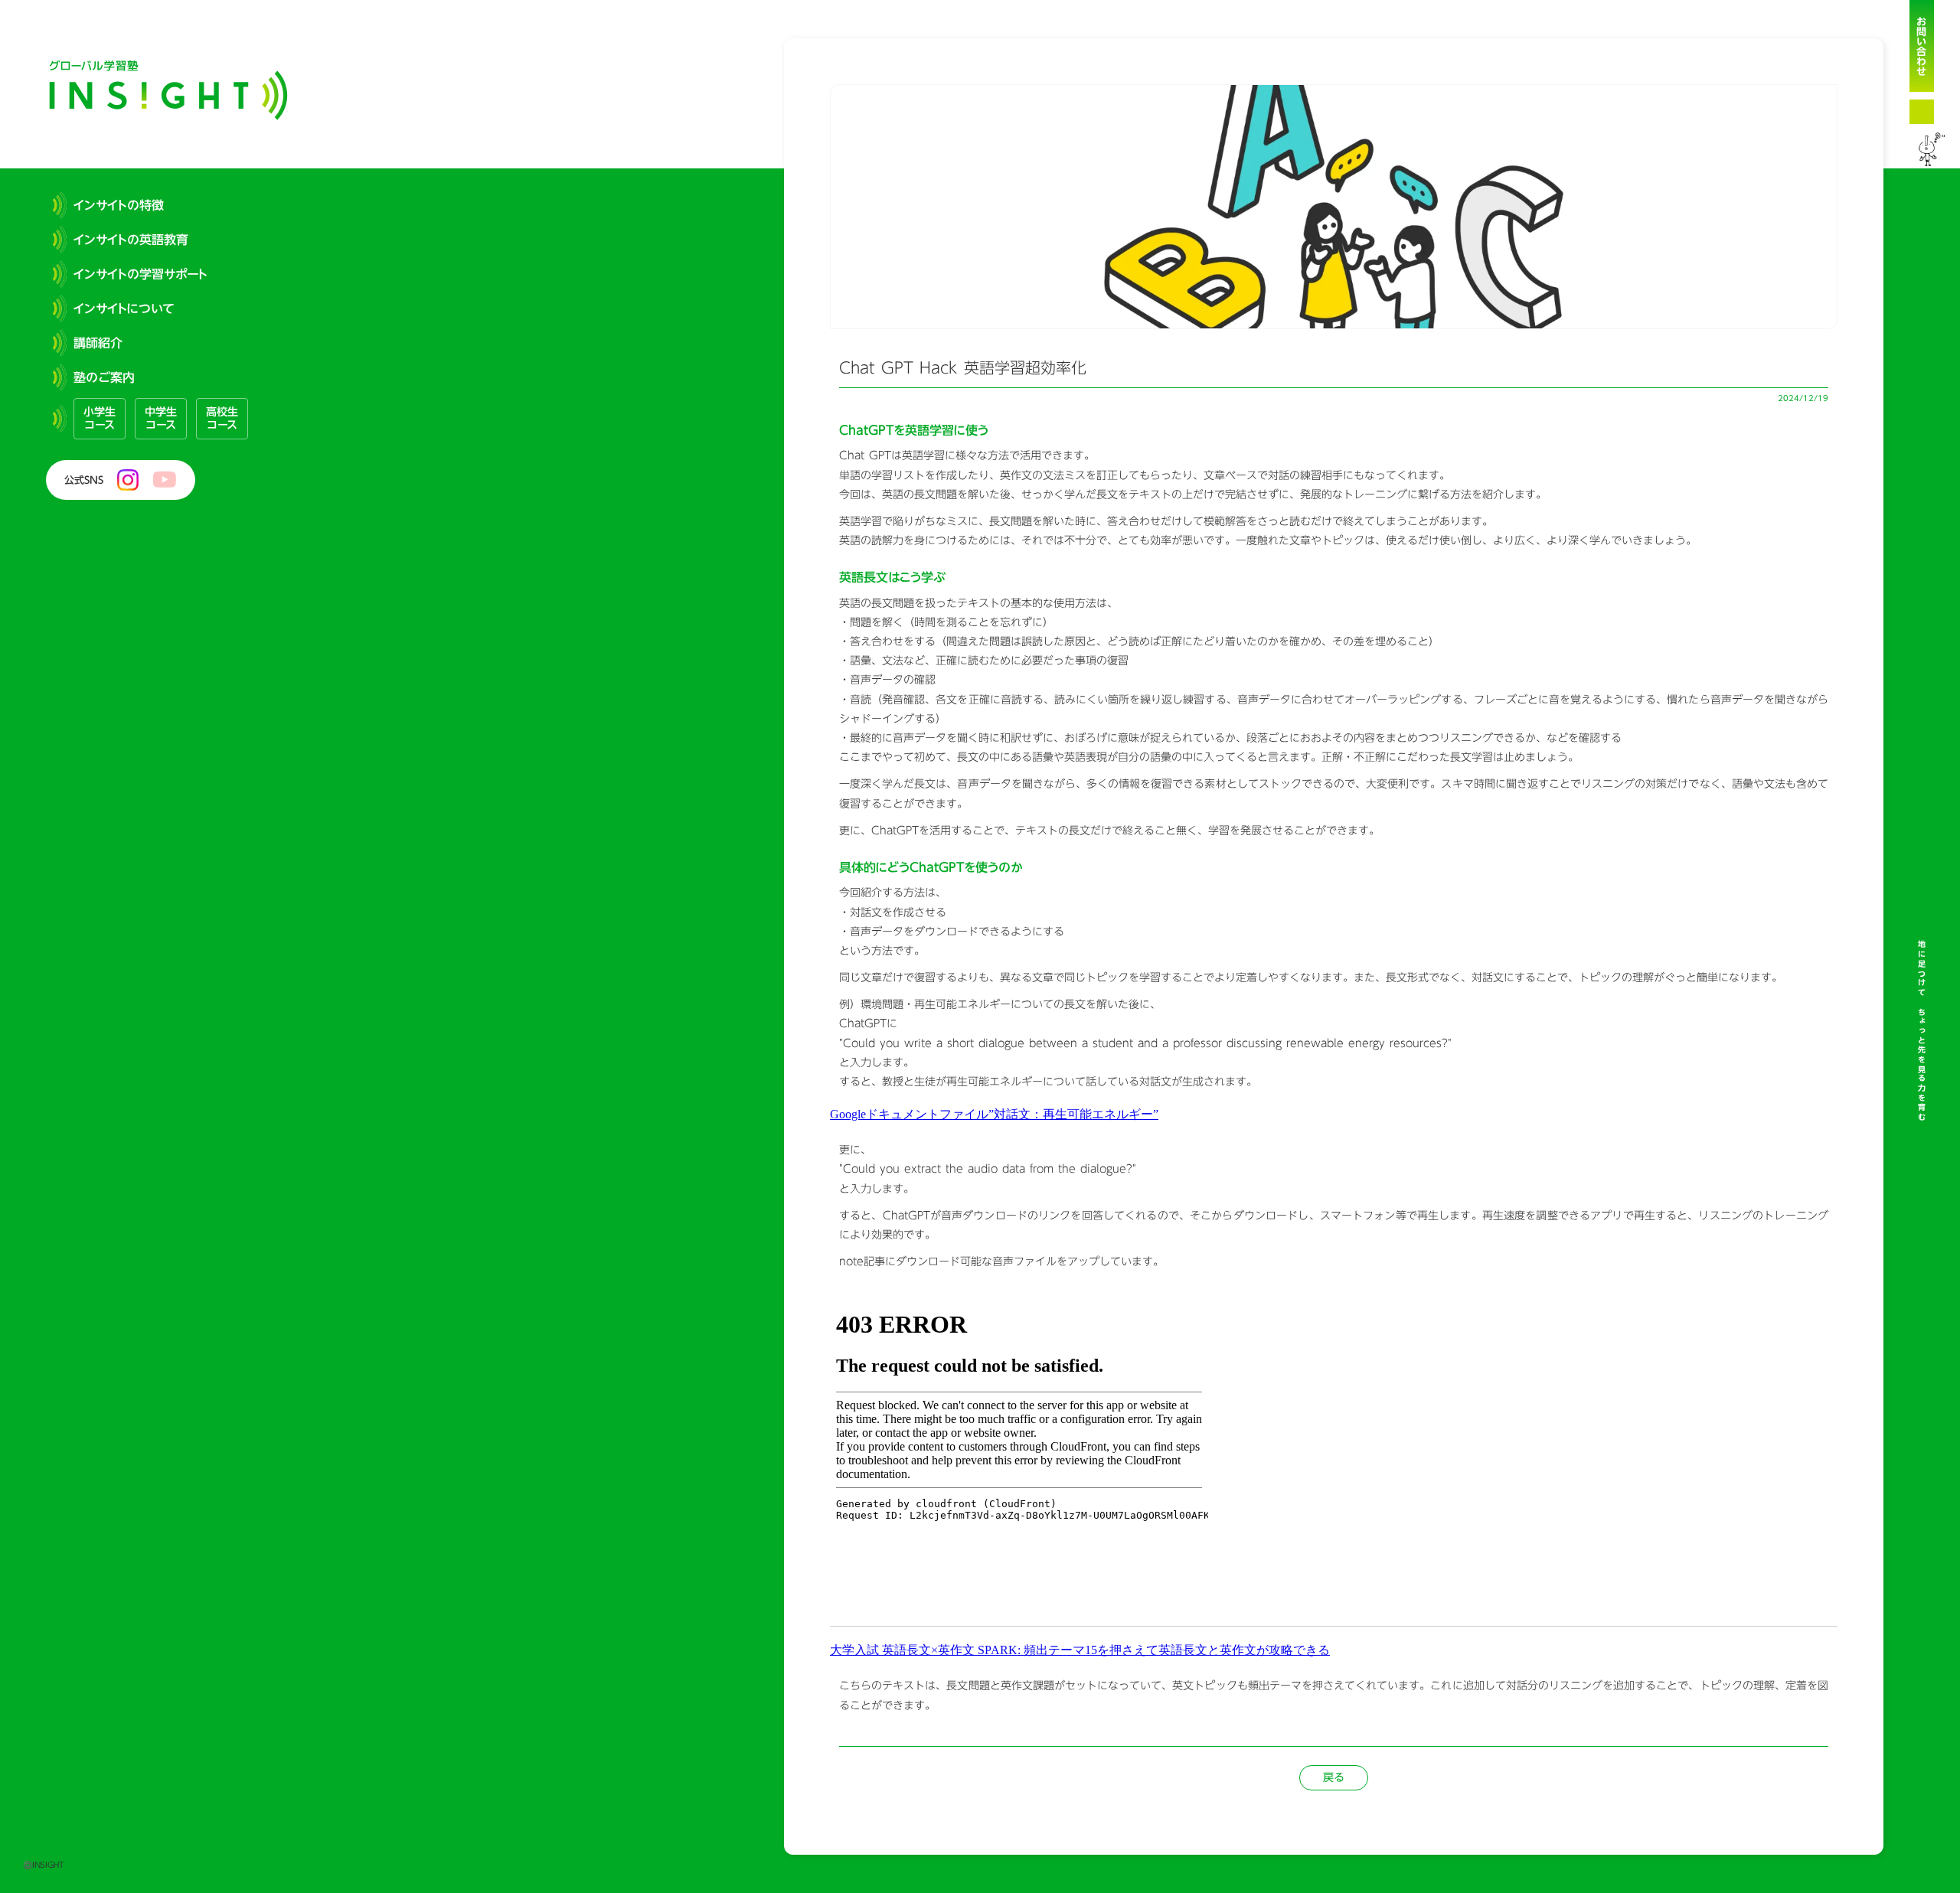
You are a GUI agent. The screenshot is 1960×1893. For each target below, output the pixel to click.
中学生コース (161, 418)
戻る (1334, 1777)
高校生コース (222, 418)
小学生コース (100, 418)
